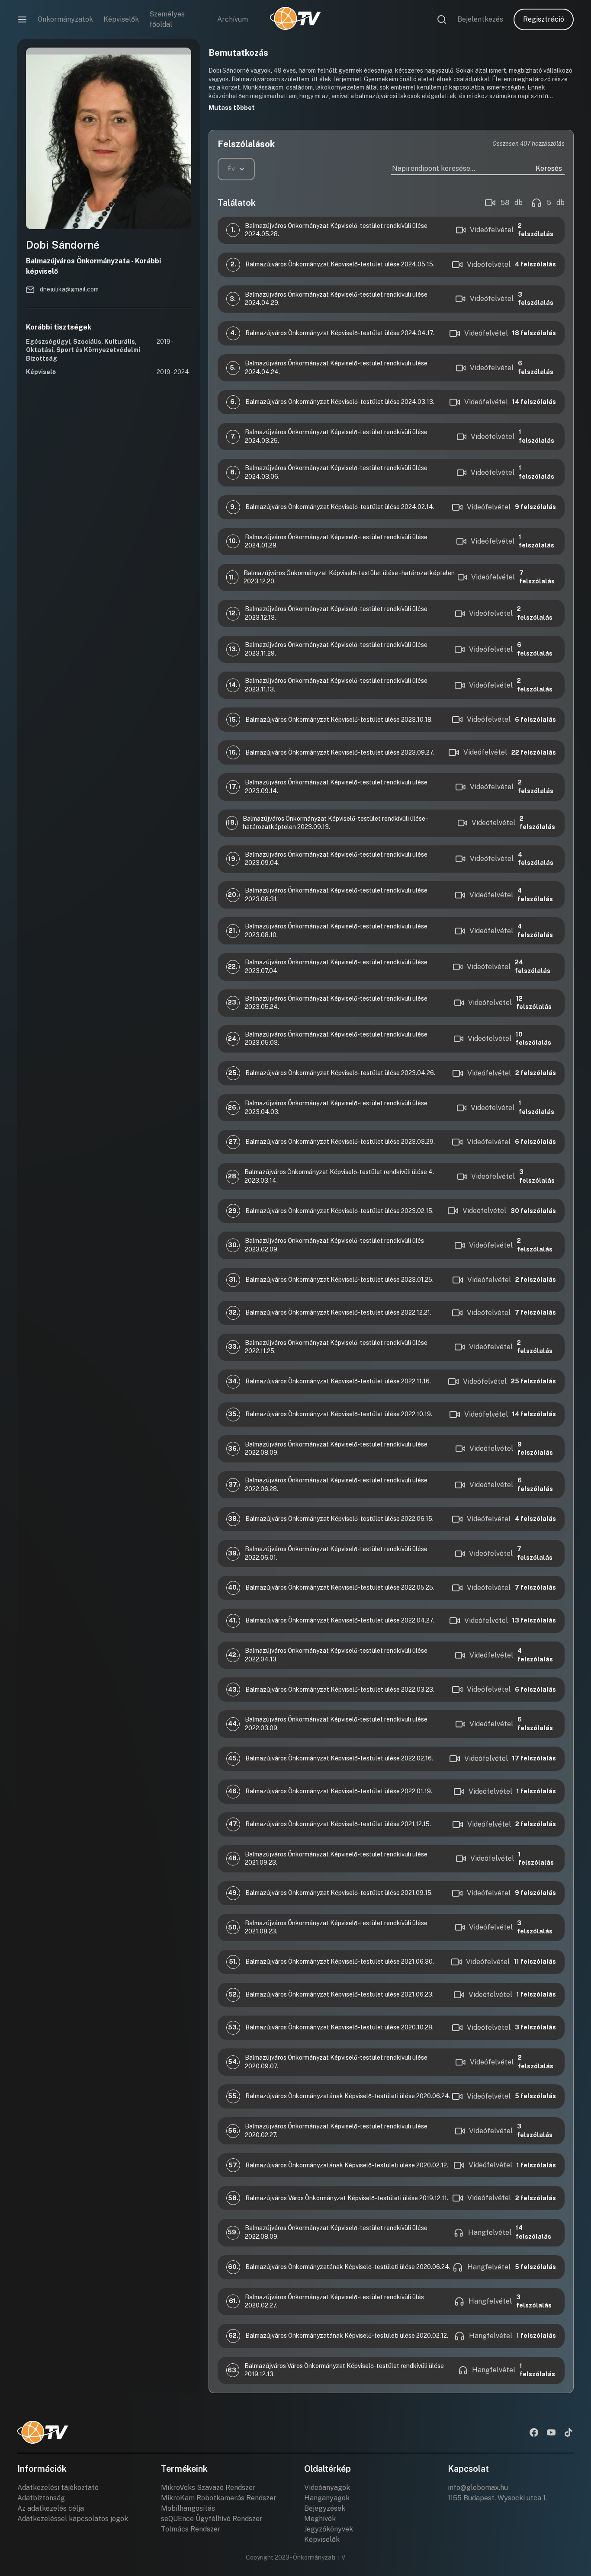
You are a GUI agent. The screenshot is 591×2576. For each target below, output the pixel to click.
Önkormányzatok (65, 19)
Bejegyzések (325, 2508)
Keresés (549, 168)
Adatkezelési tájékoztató (58, 2488)
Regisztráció (544, 19)
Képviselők (121, 19)
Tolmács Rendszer (191, 2529)
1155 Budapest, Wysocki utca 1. (497, 2498)
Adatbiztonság (41, 2498)
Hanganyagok (327, 2498)
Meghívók (320, 2519)
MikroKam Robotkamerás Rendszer (219, 2498)
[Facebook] (534, 2433)
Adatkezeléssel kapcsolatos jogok (73, 2519)
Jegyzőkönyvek (329, 2529)
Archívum (233, 19)
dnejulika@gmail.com (69, 289)
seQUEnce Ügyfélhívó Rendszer (212, 2519)
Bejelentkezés (480, 19)
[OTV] (295, 19)
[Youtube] (551, 2433)
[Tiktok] (569, 2433)
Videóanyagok (327, 2488)
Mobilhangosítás (188, 2508)
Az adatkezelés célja (51, 2508)
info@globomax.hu (478, 2488)
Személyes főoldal (167, 19)
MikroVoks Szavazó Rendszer (208, 2488)
